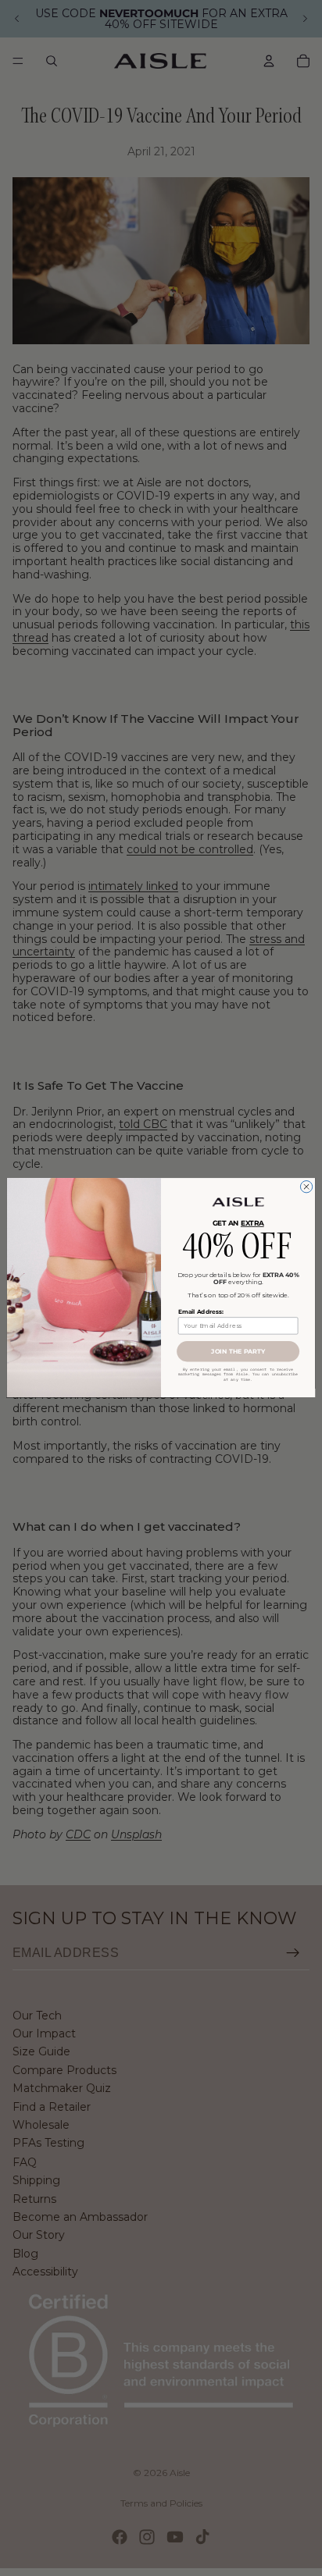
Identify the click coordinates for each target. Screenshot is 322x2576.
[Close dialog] (306, 1187)
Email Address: (200, 1312)
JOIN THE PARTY (238, 1352)
